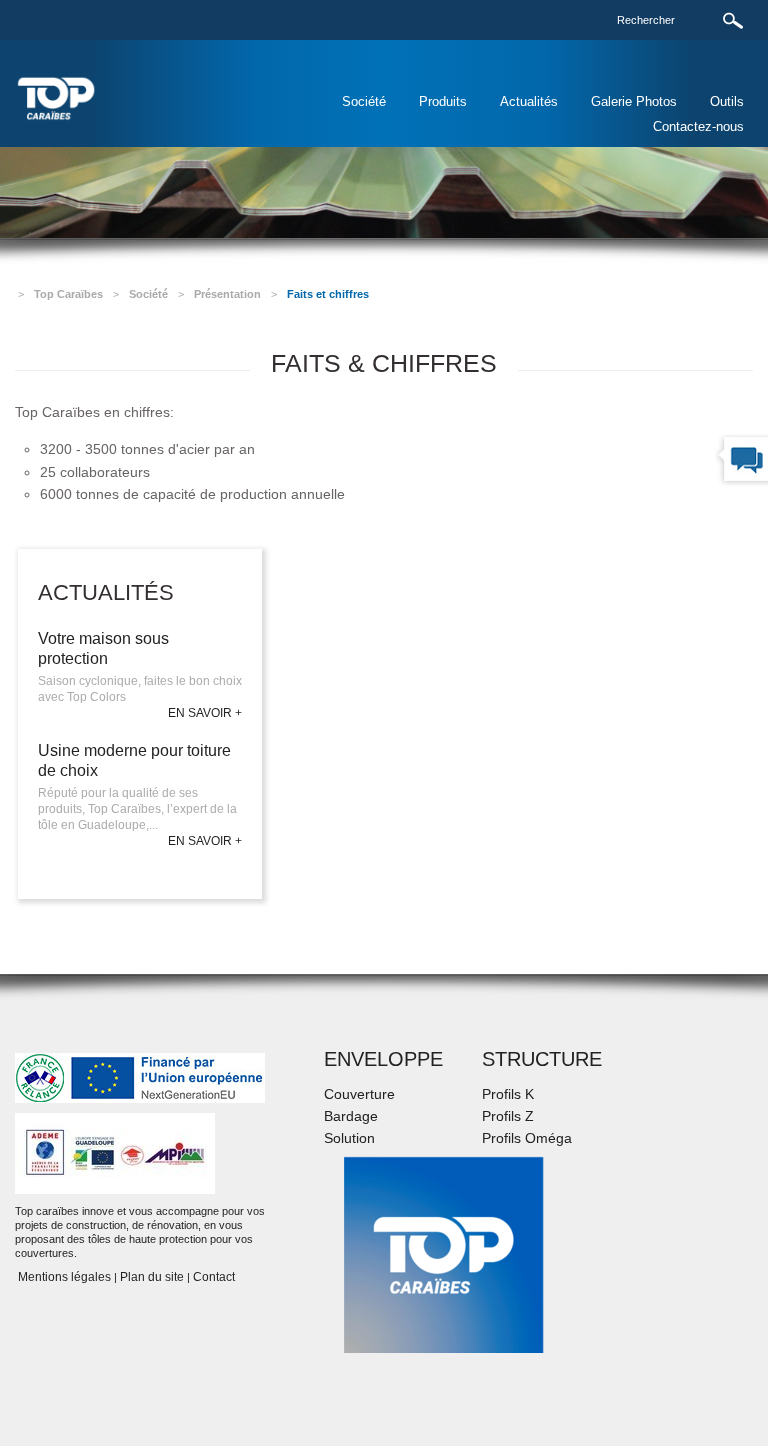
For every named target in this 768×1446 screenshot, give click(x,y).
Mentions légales (63, 1277)
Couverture (359, 1094)
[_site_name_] (56, 97)
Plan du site (152, 1277)
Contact (214, 1277)
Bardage (351, 1116)
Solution (349, 1138)
